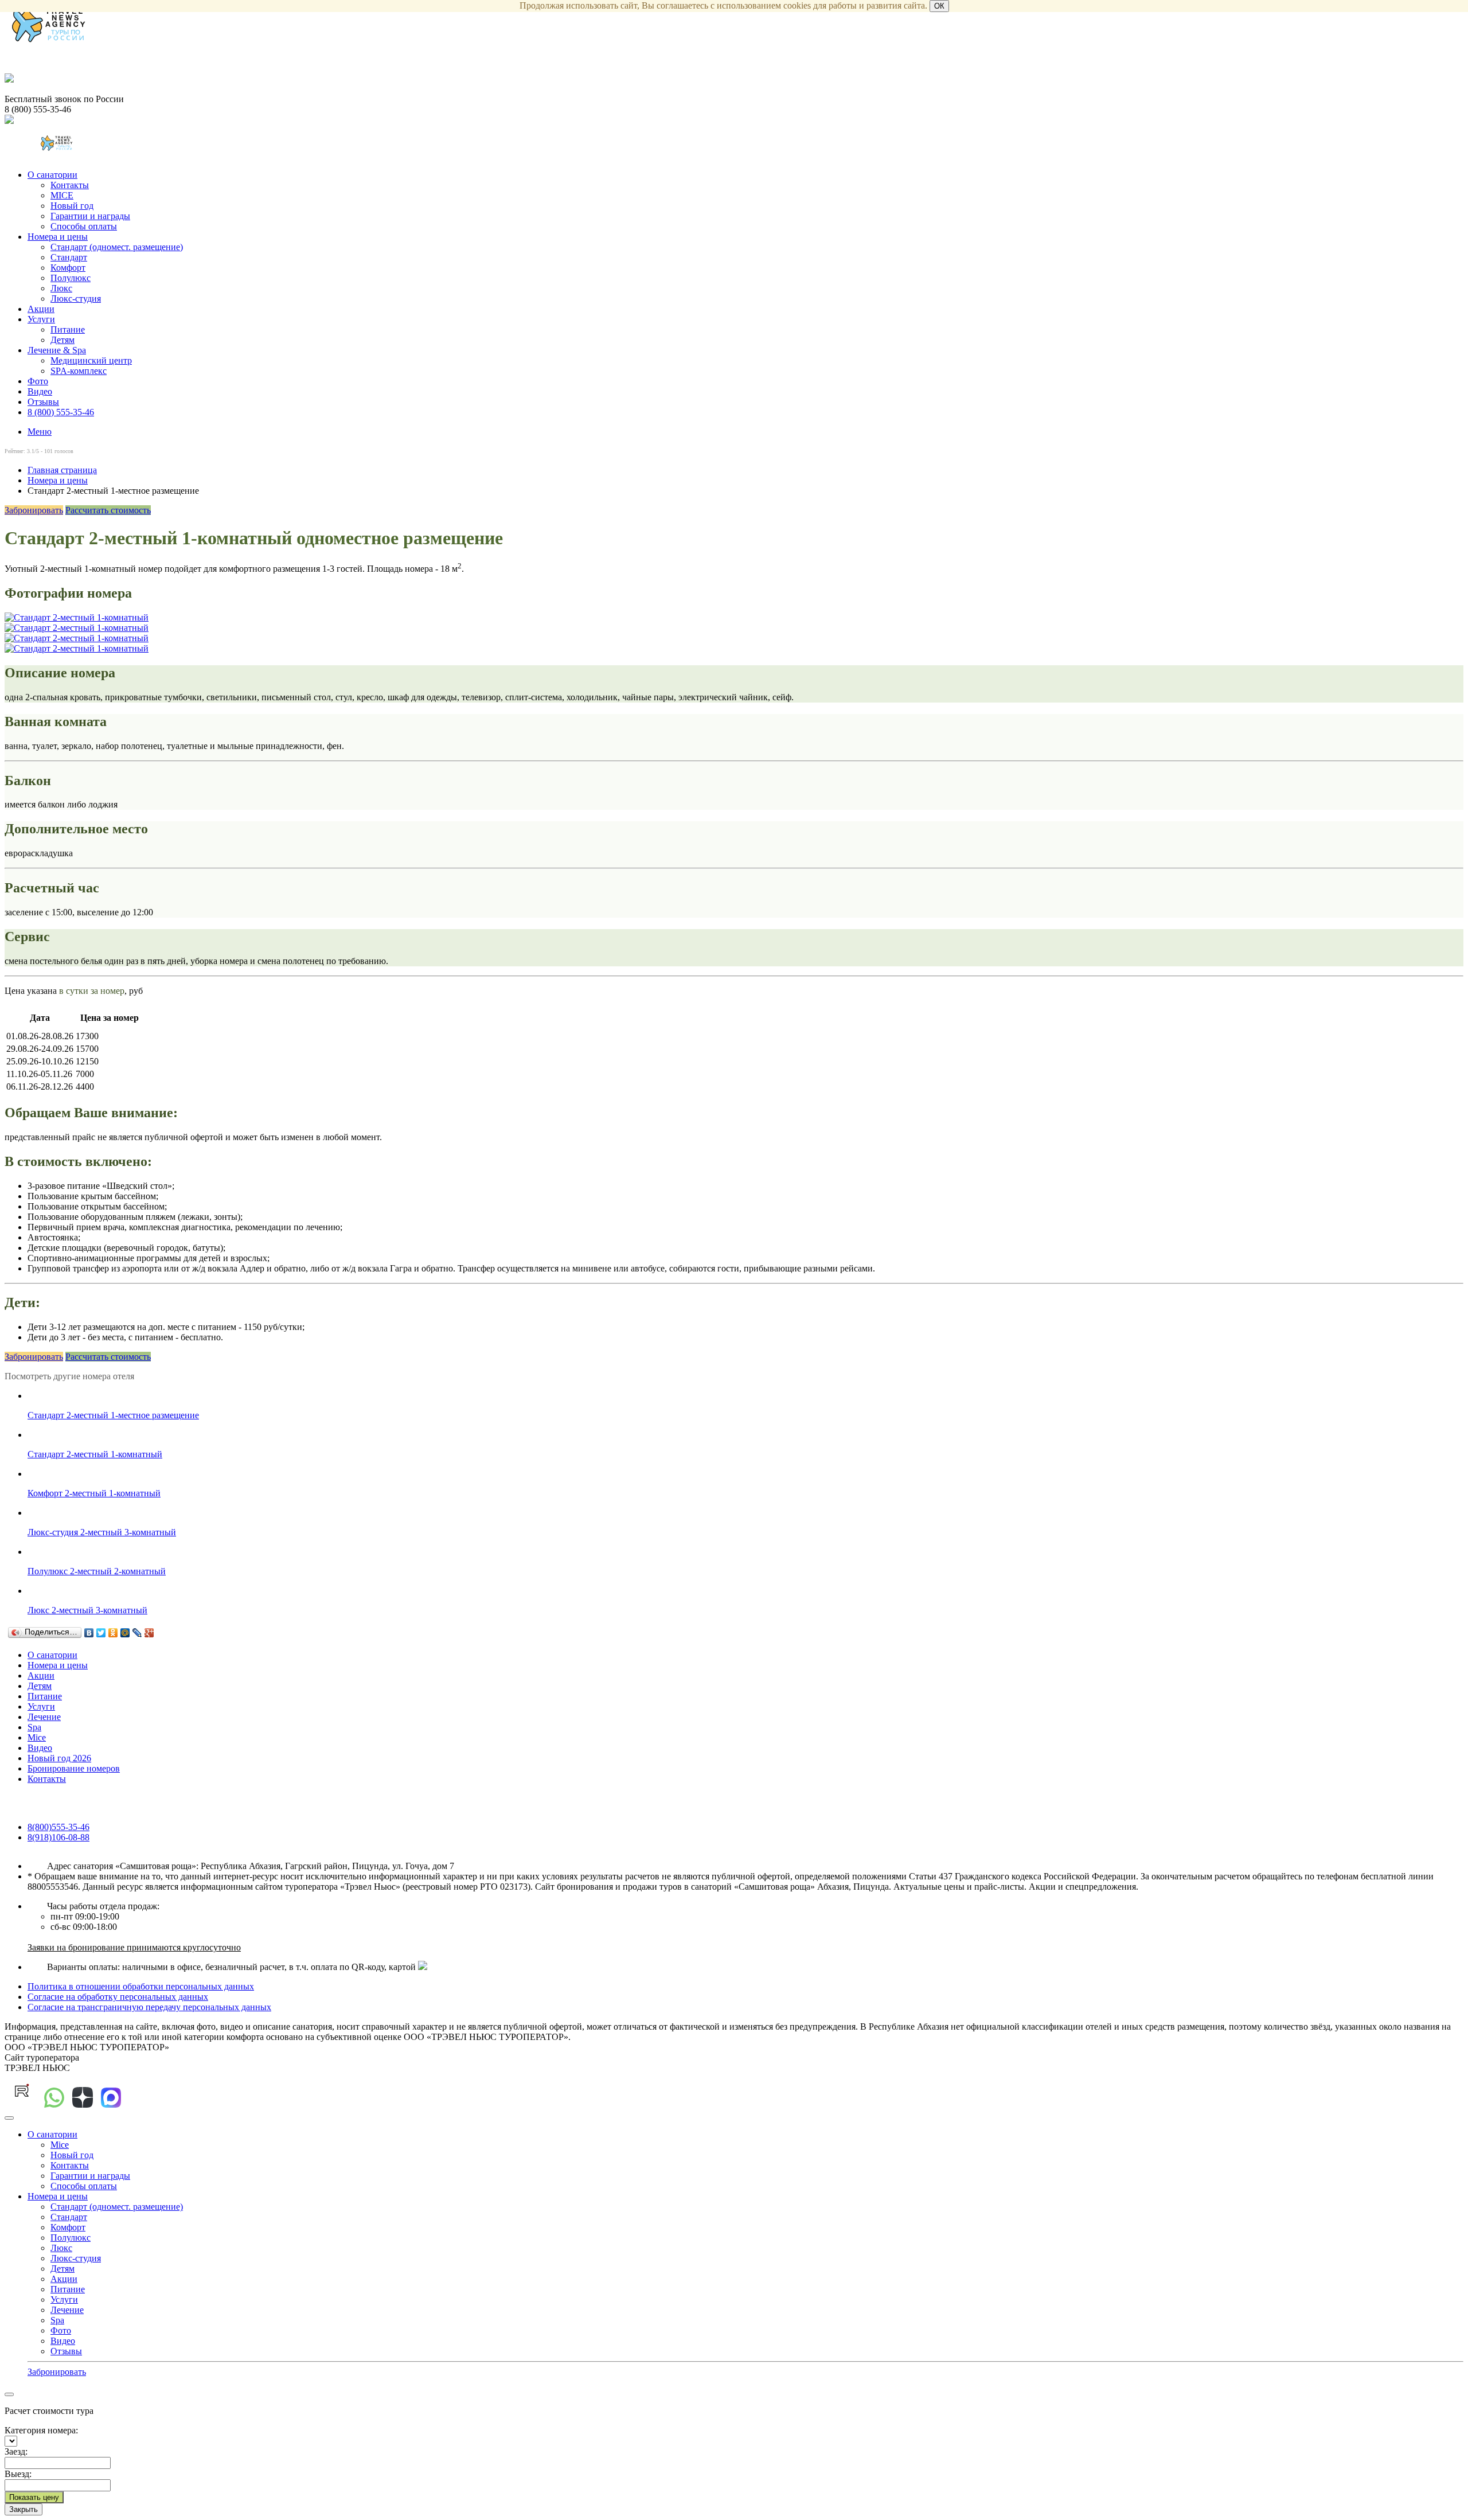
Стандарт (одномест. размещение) (117, 247)
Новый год (72, 206)
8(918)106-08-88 (58, 1837)
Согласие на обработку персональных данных (118, 1997)
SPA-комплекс (79, 371)
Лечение (44, 1717)
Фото (38, 381)
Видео (40, 391)
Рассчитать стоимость (108, 510)
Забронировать (34, 510)
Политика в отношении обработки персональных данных (141, 1986)
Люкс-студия (76, 299)
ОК (939, 6)
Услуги (41, 319)
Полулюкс (71, 278)
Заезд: (16, 2451)
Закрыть (24, 2509)
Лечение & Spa (57, 350)
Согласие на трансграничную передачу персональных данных (149, 2007)
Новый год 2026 (59, 1758)
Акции (41, 309)
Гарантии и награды (90, 216)
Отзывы (43, 402)
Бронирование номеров (74, 1768)
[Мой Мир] (125, 1633)
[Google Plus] (149, 1633)
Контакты (70, 185)
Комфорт (68, 268)
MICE (62, 195)
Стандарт (69, 257)
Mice (37, 1737)
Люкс (61, 288)
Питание (68, 329)
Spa (34, 1727)
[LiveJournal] (137, 1633)
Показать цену (34, 2497)
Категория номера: (41, 2430)
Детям (63, 340)
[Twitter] (101, 1633)
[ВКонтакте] (89, 1633)
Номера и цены (58, 237)
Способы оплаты (84, 226)
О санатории (52, 175)
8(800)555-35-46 (58, 1827)
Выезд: (18, 2474)
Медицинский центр (91, 360)
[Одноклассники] (113, 1633)
